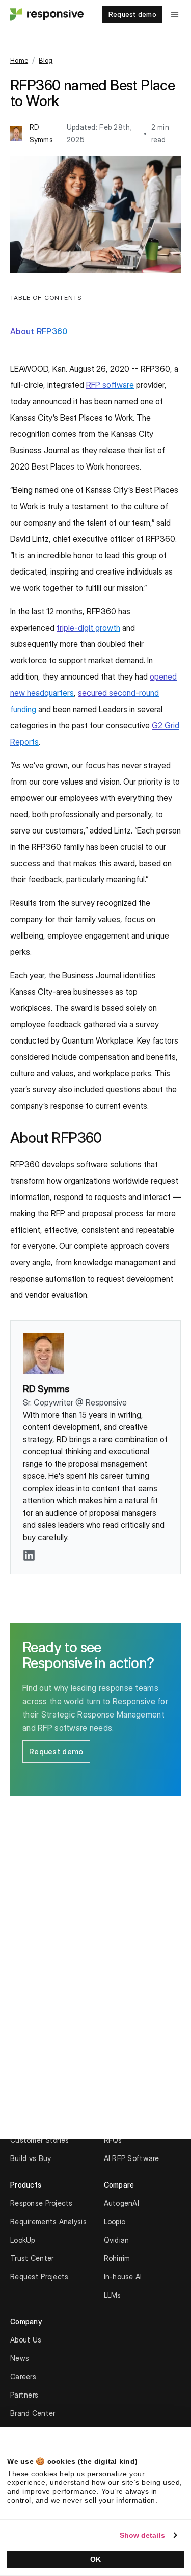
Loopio (115, 2221)
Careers (23, 2376)
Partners (24, 2395)
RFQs (113, 2140)
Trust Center (32, 2258)
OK (95, 2559)
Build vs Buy (31, 2158)
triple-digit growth (88, 628)
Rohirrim (117, 2258)
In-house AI (123, 2276)
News (20, 2358)
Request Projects (39, 2276)
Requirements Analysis (48, 2221)
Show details (142, 2535)
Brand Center (33, 2413)
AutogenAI (122, 2203)
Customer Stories (39, 2140)
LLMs (113, 2295)
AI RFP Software (132, 2158)
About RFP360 (39, 331)
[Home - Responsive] (46, 14)
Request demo (132, 14)
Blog (46, 60)
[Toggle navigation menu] (175, 14)
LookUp (23, 2240)
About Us (26, 2340)
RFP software (110, 385)
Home (19, 60)
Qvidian (117, 2240)
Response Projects (42, 2203)
